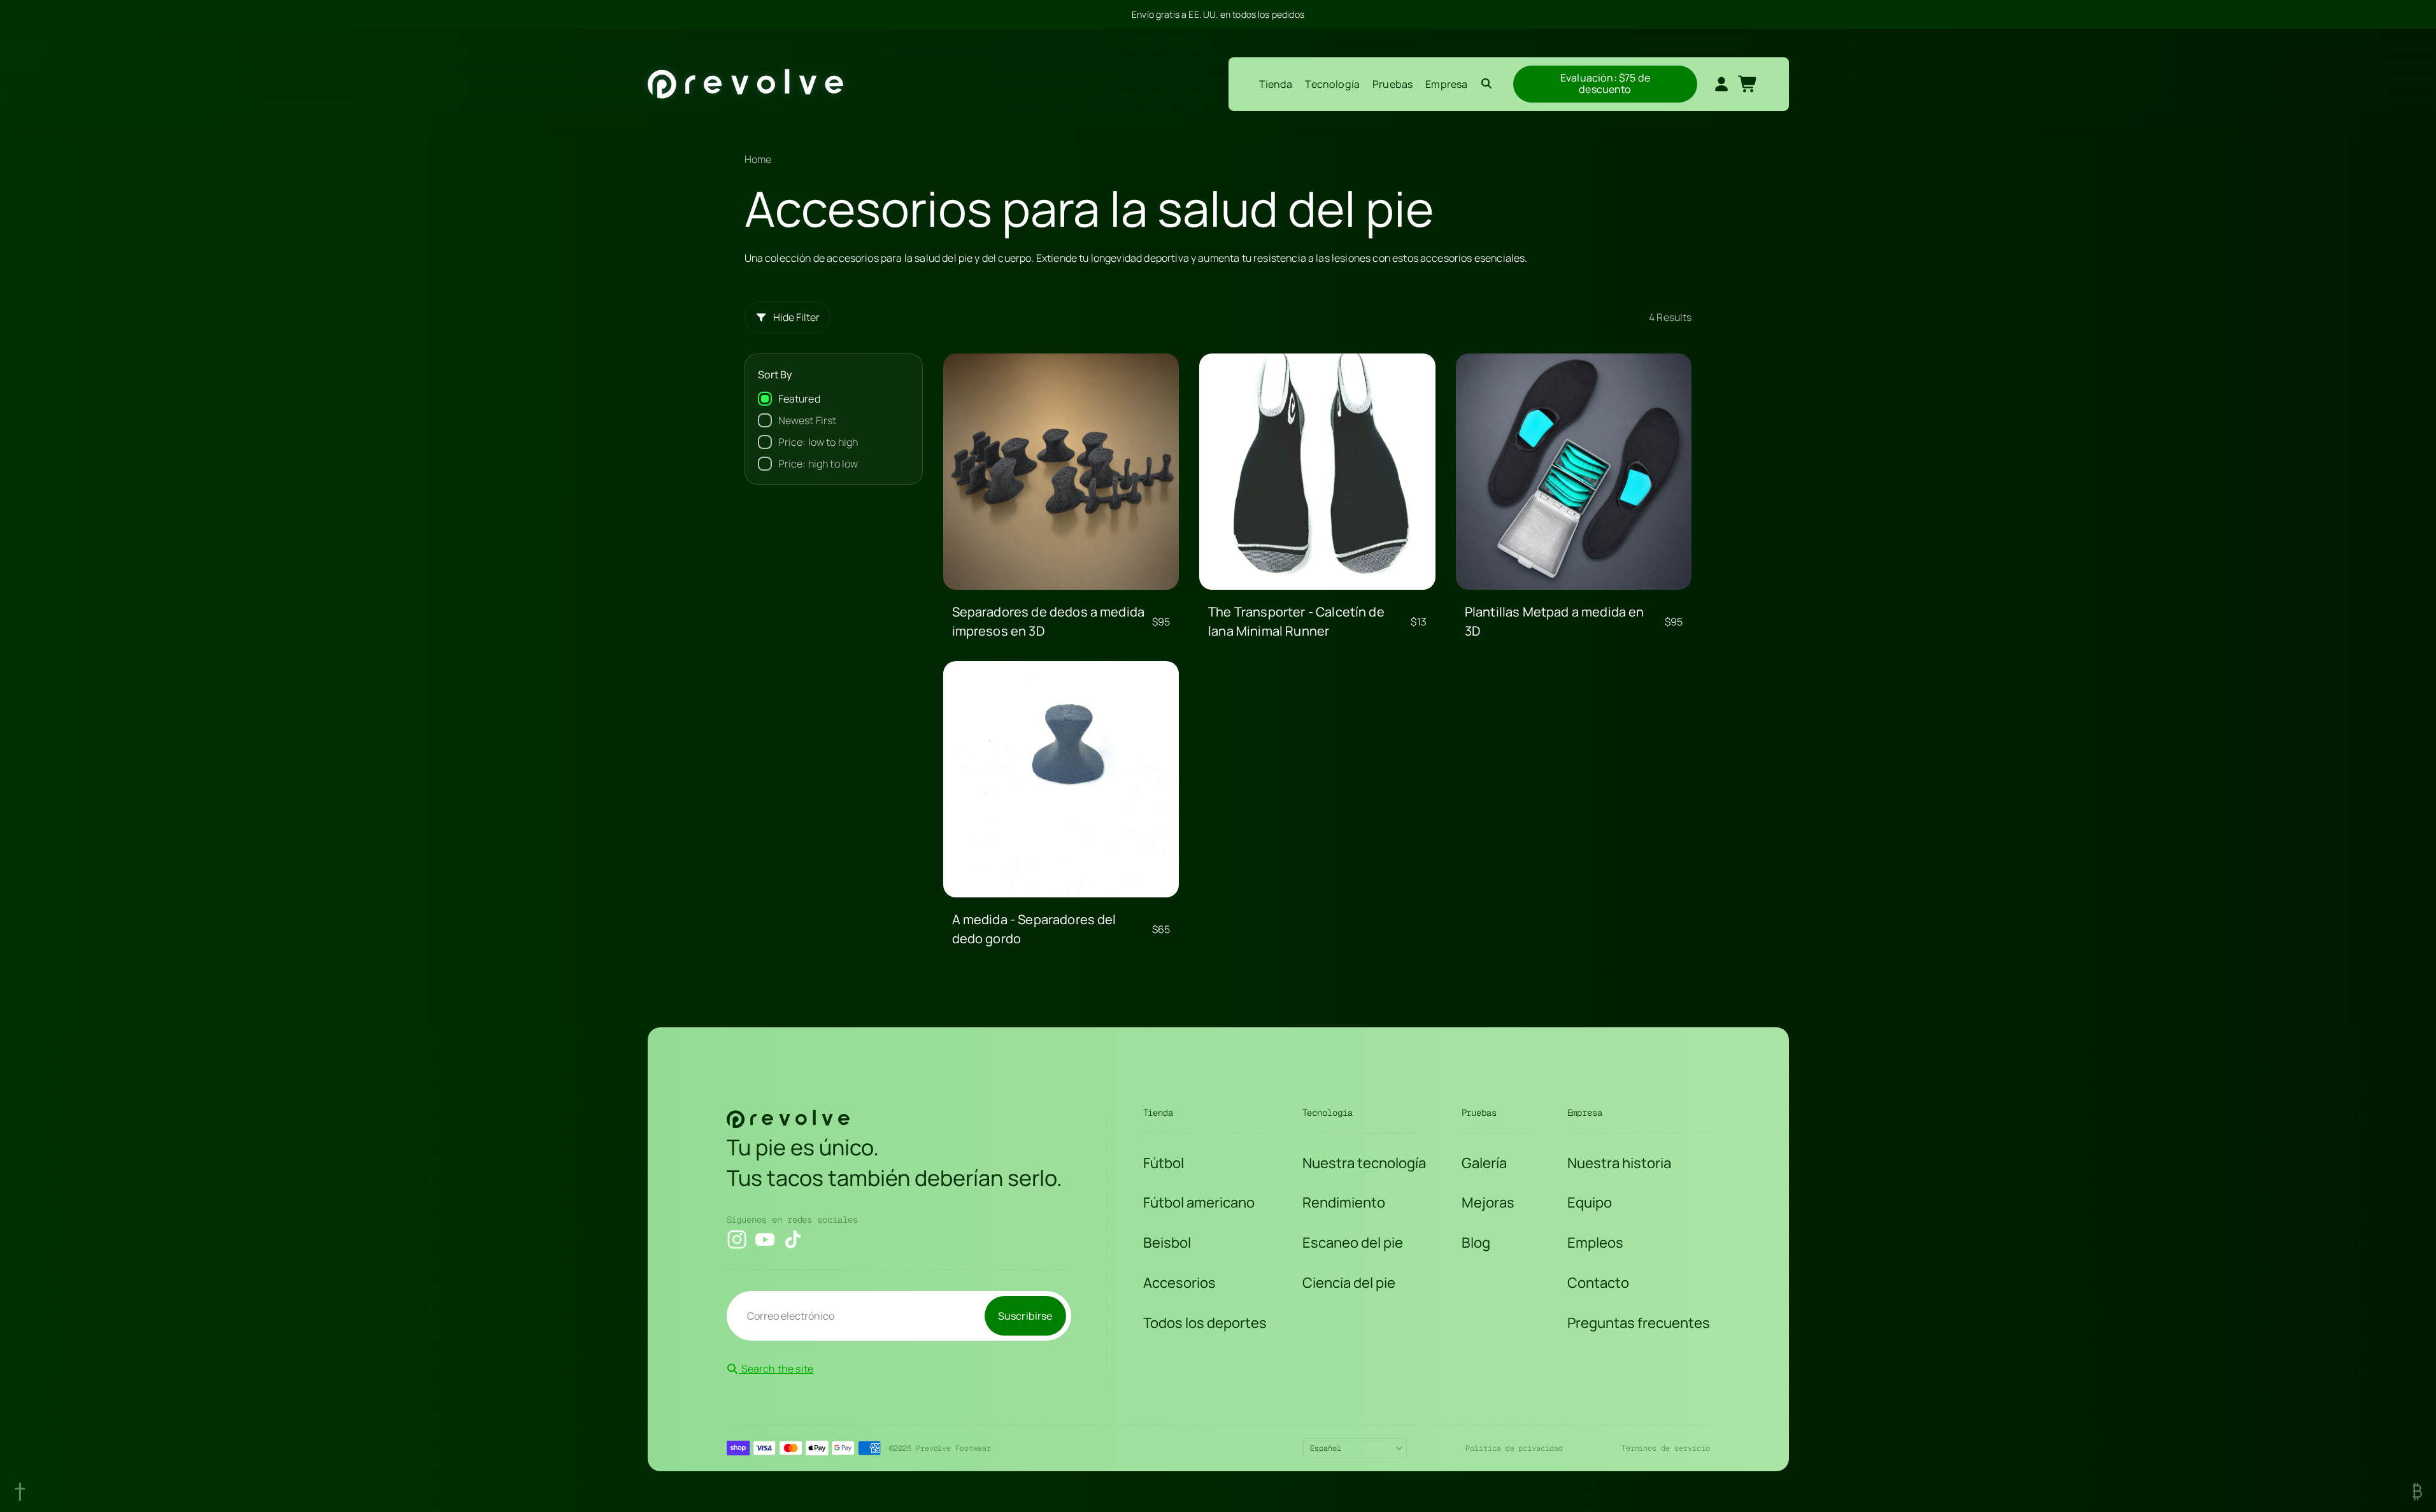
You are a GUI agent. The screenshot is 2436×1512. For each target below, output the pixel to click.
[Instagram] (737, 1239)
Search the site (777, 1369)
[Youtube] (765, 1239)
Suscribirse (1025, 1316)
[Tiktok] (793, 1239)
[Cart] (1748, 84)
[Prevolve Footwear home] (745, 84)
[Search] (1486, 84)
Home (758, 159)
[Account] (1721, 84)
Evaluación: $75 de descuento (1606, 83)
